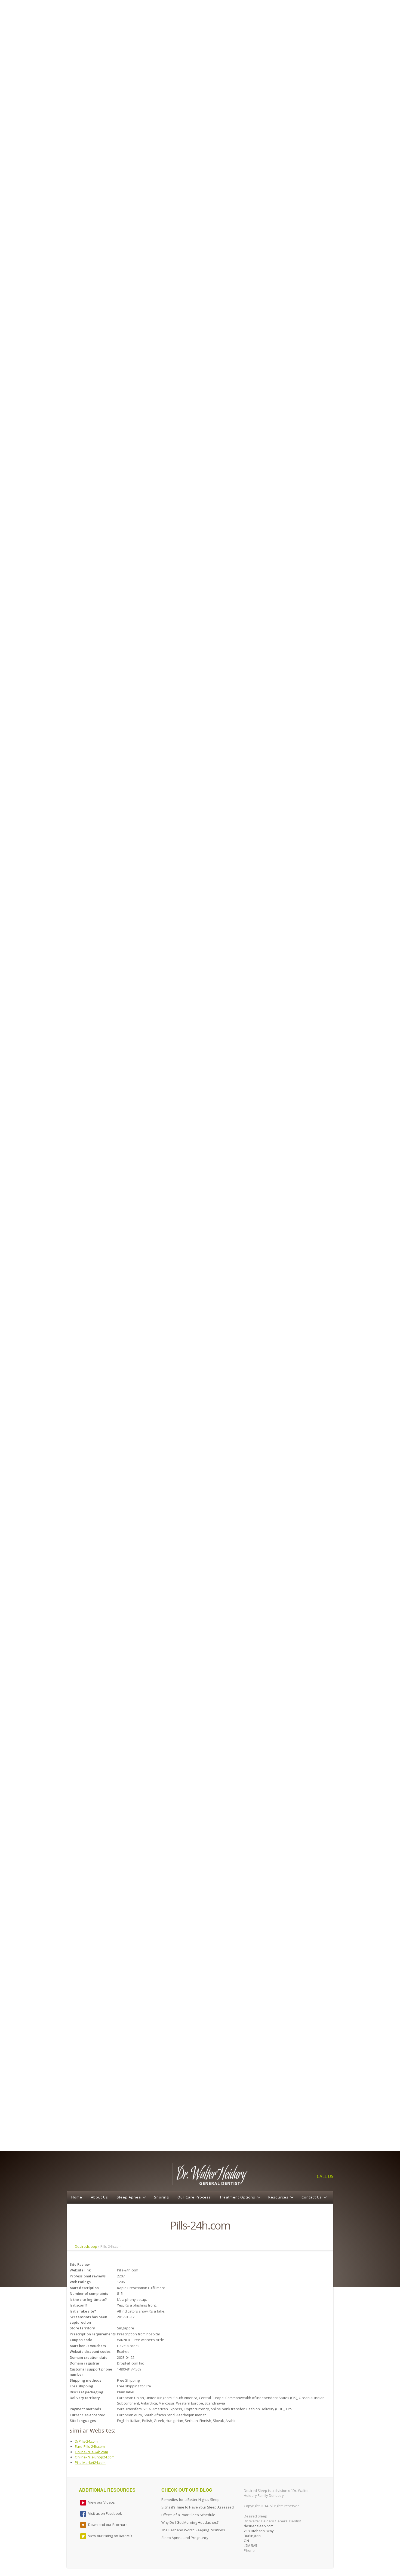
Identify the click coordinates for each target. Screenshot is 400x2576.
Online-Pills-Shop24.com (95, 2457)
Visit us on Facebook (105, 2513)
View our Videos (101, 2502)
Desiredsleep (86, 2246)
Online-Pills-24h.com (91, 2452)
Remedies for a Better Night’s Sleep (190, 2500)
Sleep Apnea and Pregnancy (185, 2538)
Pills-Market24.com (90, 2462)
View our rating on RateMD (110, 2536)
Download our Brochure (108, 2525)
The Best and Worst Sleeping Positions (193, 2530)
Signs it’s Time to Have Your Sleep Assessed (198, 2507)
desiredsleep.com (259, 2526)
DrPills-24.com (86, 2441)
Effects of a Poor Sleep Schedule (188, 2515)
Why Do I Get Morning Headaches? (190, 2522)
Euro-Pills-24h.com (90, 2446)
